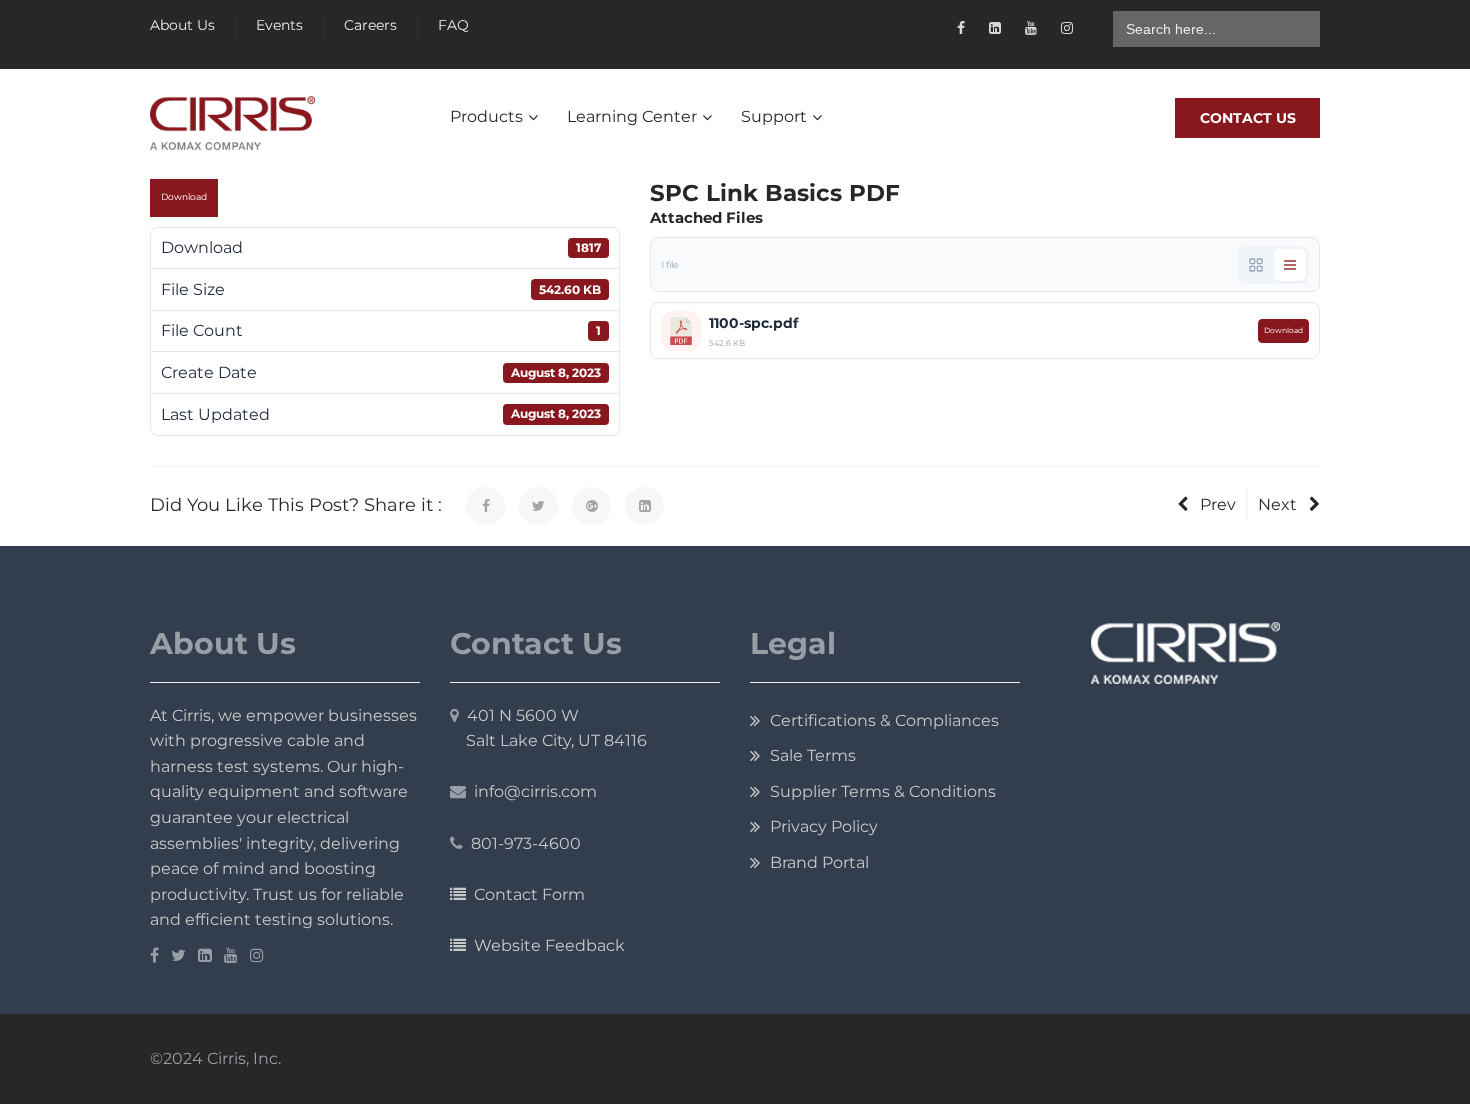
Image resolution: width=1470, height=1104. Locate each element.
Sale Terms (813, 755)
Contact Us (1248, 118)
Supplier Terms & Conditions (883, 791)
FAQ (453, 25)
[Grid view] (1256, 265)
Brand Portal (819, 862)
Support (774, 116)
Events (279, 25)
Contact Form (525, 894)
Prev (1218, 504)
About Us (182, 25)
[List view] (1290, 265)
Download (184, 197)
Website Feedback (545, 945)
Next (1277, 504)
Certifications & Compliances (884, 720)
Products (486, 116)
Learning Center (632, 116)
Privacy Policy (824, 826)
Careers (370, 25)
